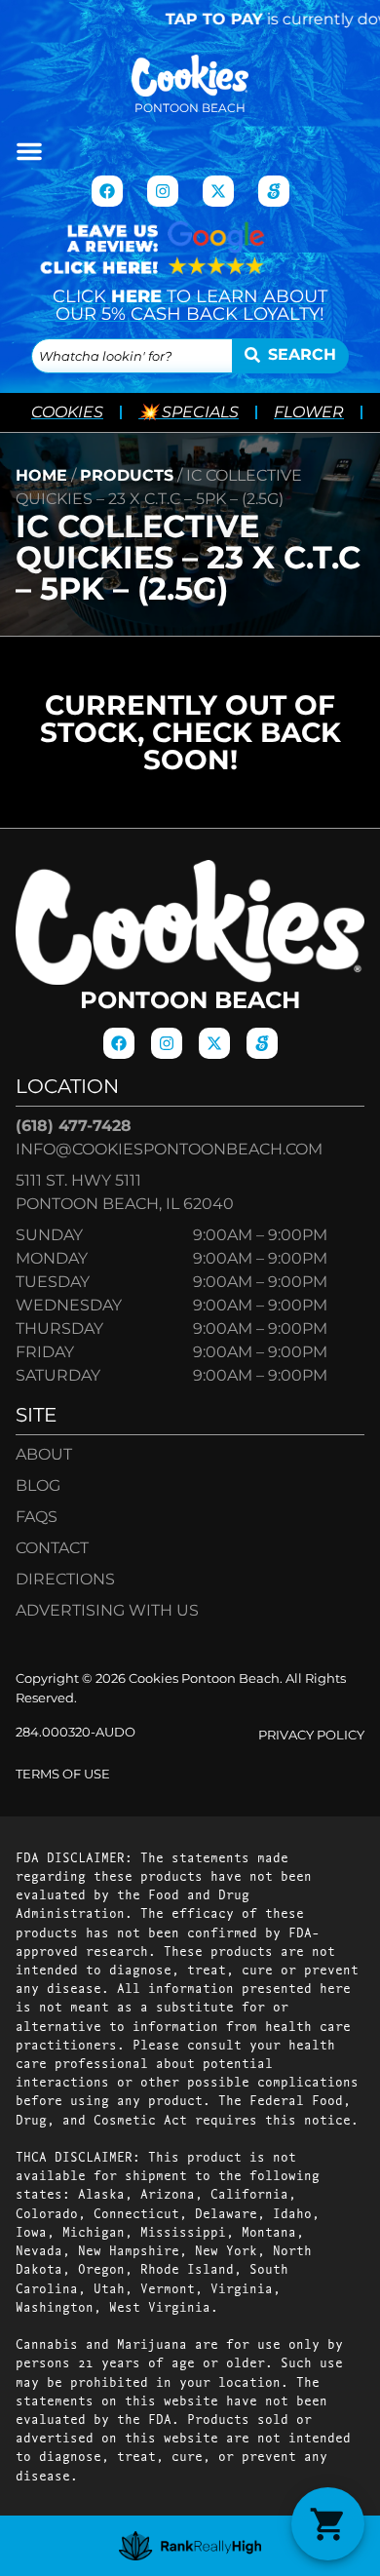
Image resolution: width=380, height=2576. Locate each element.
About (44, 1454)
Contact (52, 1548)
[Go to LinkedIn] (274, 191)
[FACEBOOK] (107, 191)
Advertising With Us (107, 1610)
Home (41, 475)
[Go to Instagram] (163, 191)
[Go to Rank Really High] (190, 2546)
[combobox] (132, 356)
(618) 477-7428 (74, 1126)
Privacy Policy (311, 1735)
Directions (65, 1579)
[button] (29, 151)
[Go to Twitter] (218, 191)
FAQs (37, 1517)
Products (127, 475)
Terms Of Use (63, 1774)
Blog (38, 1485)
